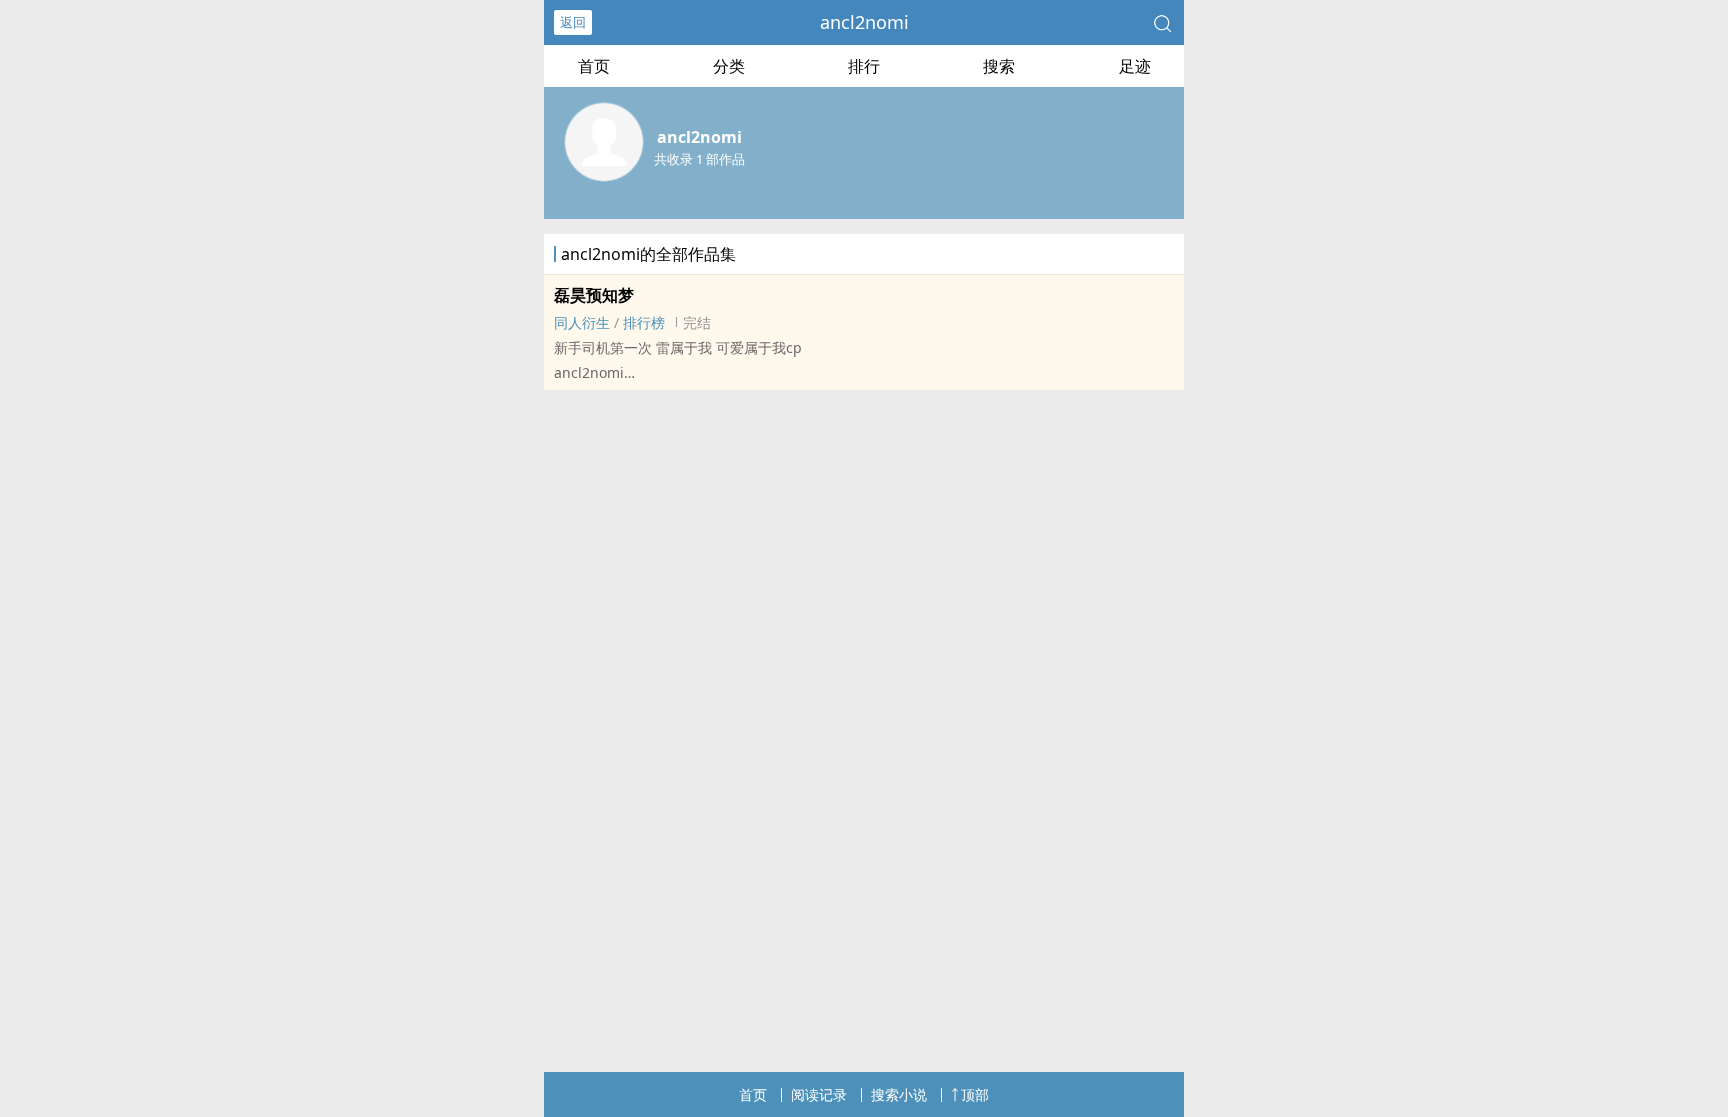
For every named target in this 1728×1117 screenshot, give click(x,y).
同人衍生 (582, 322)
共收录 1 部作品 (699, 159)
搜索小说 (899, 1094)
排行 (864, 66)
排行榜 (644, 322)
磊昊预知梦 (594, 295)
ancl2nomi (864, 22)
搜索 (999, 66)
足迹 (1135, 66)
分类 (729, 66)
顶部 (975, 1094)
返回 (573, 22)
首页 (594, 66)
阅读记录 (819, 1094)
